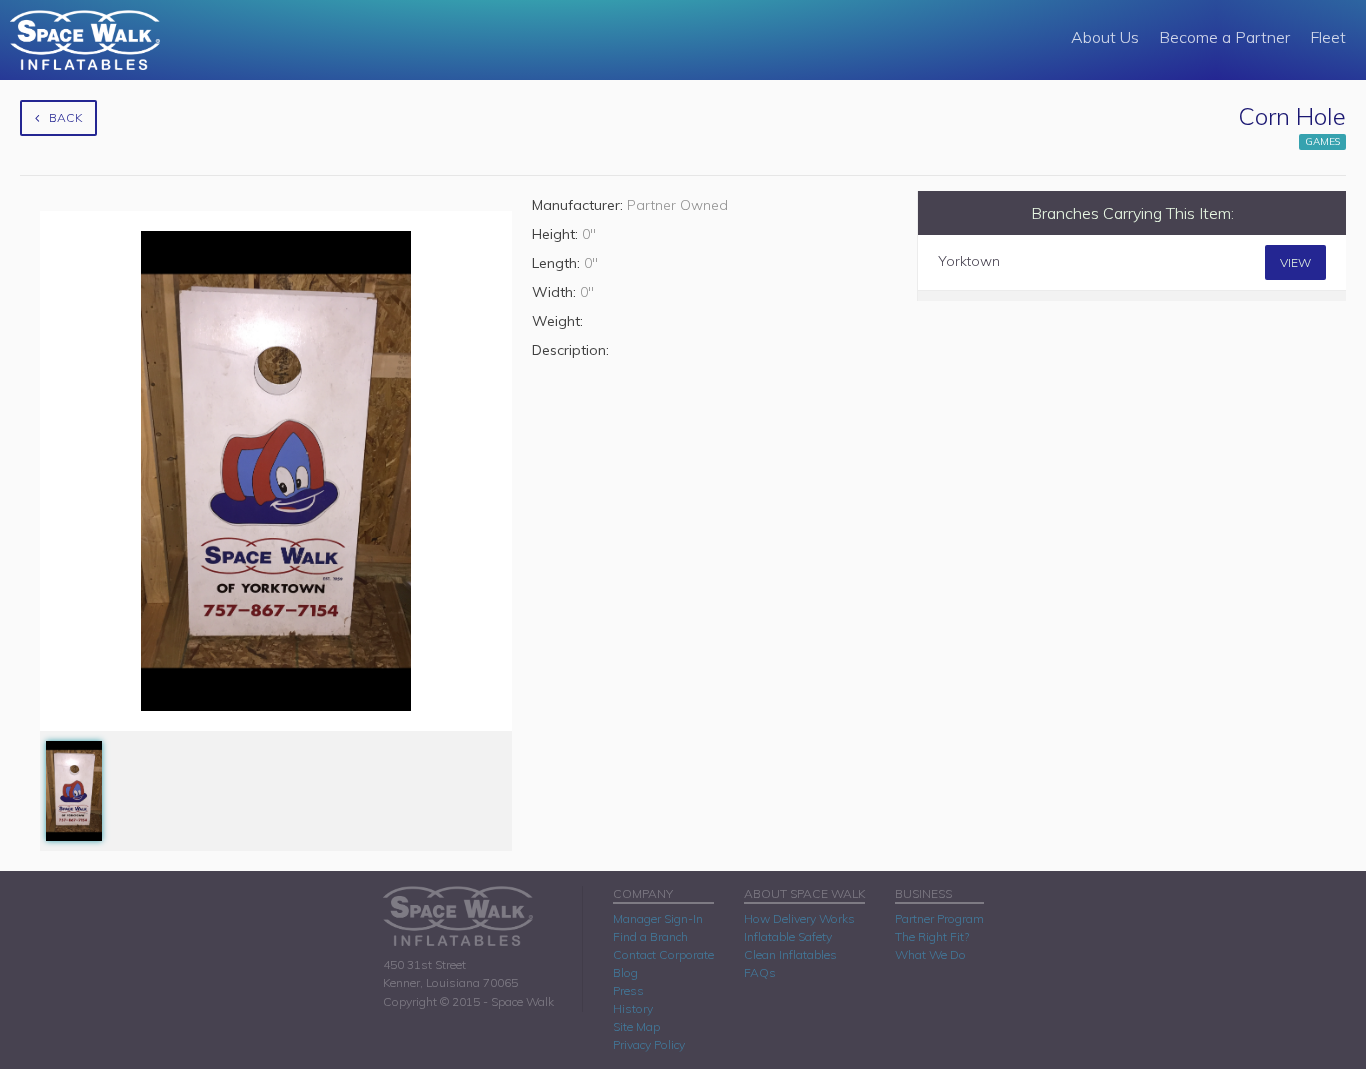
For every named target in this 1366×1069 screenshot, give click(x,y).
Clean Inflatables (790, 954)
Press (628, 990)
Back (65, 117)
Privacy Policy (649, 1044)
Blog (625, 972)
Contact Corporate (663, 954)
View (1295, 262)
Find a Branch (650, 936)
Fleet (1328, 37)
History (633, 1008)
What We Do (930, 954)
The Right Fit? (932, 936)
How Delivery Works (799, 918)
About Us (1105, 37)
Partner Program (939, 918)
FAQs (760, 972)
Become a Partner (1224, 37)
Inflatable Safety (788, 936)
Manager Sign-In (658, 918)
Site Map (636, 1026)
